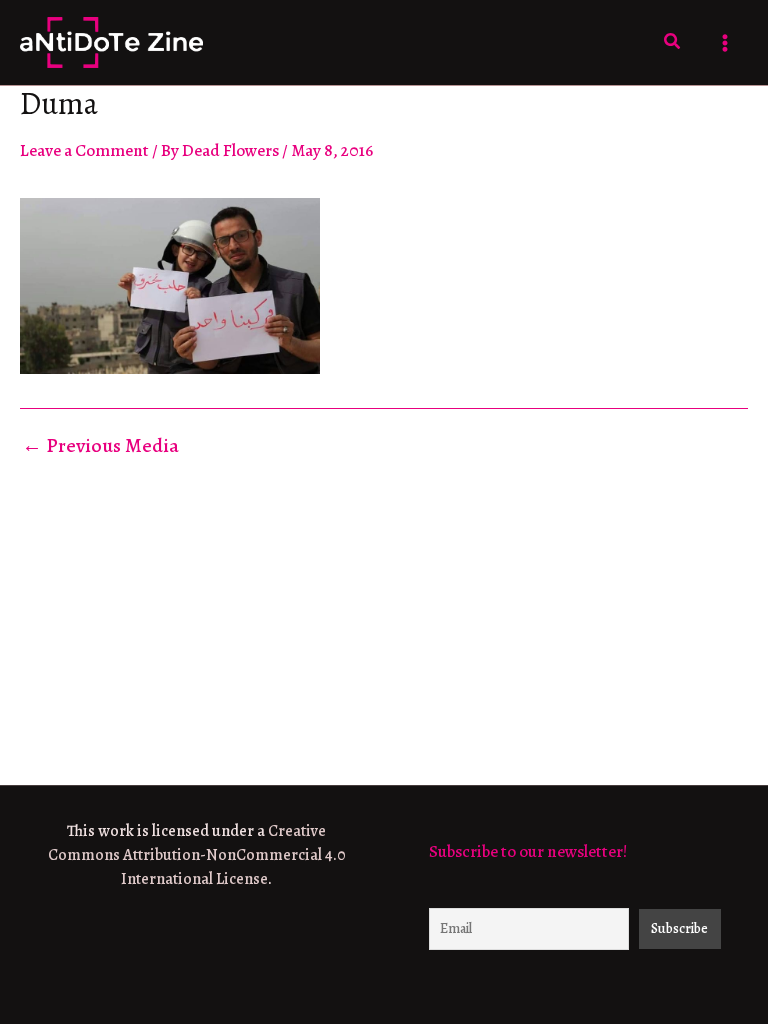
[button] (673, 42)
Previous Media (100, 446)
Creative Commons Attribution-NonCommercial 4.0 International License (197, 855)
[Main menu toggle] (726, 43)
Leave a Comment (84, 150)
